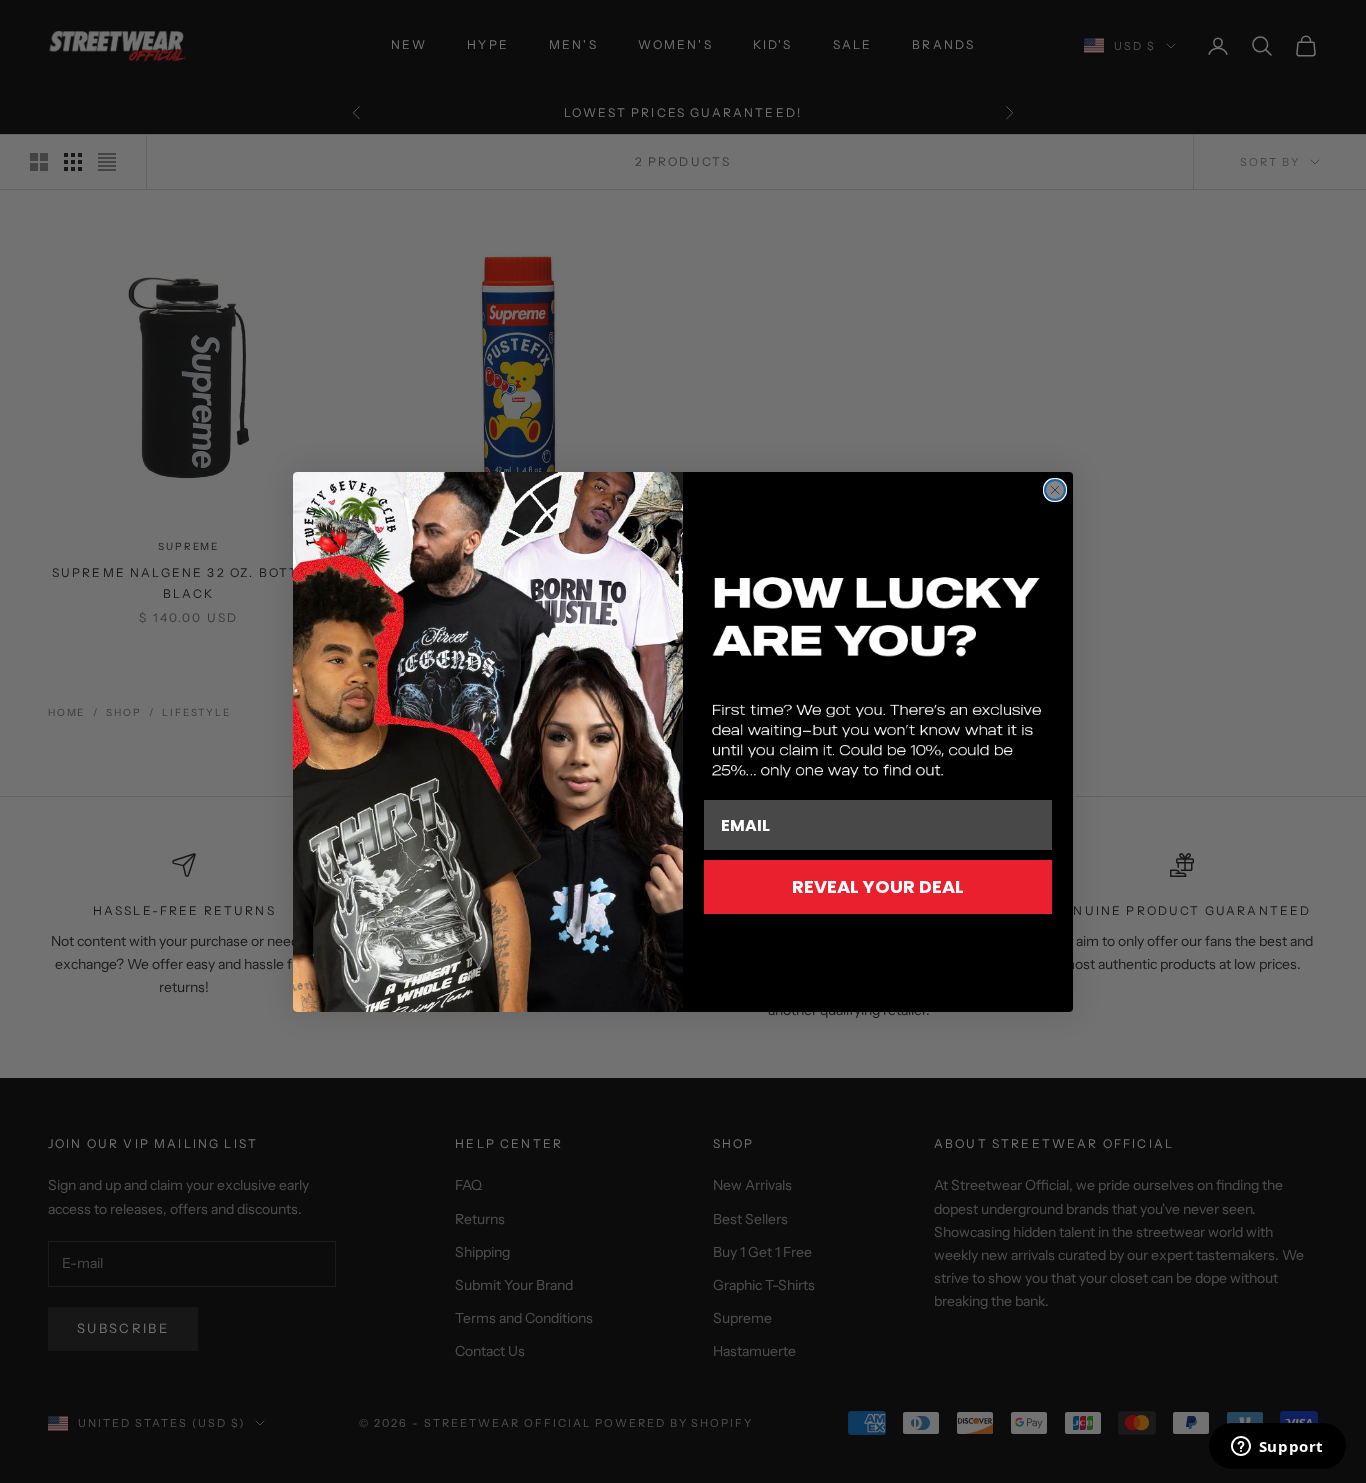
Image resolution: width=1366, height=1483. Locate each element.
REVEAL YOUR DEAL (878, 886)
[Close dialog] (1055, 490)
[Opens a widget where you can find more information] (1277, 1448)
